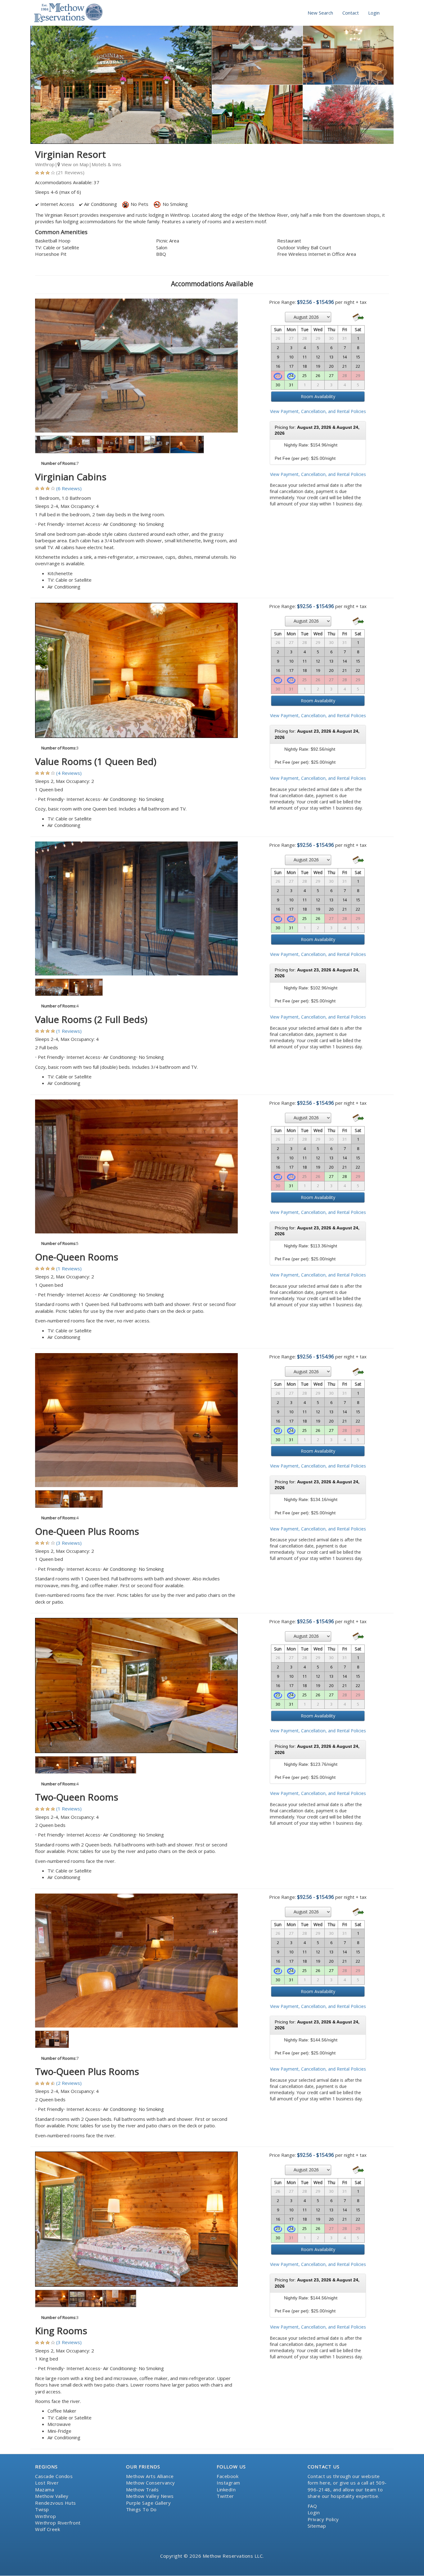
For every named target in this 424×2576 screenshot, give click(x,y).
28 (345, 1176)
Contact (351, 13)
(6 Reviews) (69, 488)
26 (318, 375)
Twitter (225, 2496)
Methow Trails (142, 2489)
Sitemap (317, 2526)
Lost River (47, 2483)
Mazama (45, 2489)
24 (291, 375)
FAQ (312, 2506)
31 (291, 385)
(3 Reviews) (69, 1543)
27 (331, 375)
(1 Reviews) (69, 1031)
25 (304, 375)
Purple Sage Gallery (149, 2503)
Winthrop (45, 2516)
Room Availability (318, 396)
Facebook (228, 2476)
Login (374, 13)
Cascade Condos (54, 2476)
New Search (320, 13)
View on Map (74, 164)
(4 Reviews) (69, 773)
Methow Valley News (150, 2496)
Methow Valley (52, 2496)
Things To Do (141, 2509)
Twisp (42, 2509)
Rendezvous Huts (56, 2503)
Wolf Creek (47, 2529)
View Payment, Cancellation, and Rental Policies (318, 411)
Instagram (228, 2483)
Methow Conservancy (151, 2483)
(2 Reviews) (69, 2083)
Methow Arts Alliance (150, 2476)
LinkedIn (226, 2489)
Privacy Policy (323, 2519)
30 (278, 385)
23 (278, 1430)
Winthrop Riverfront (58, 2523)
